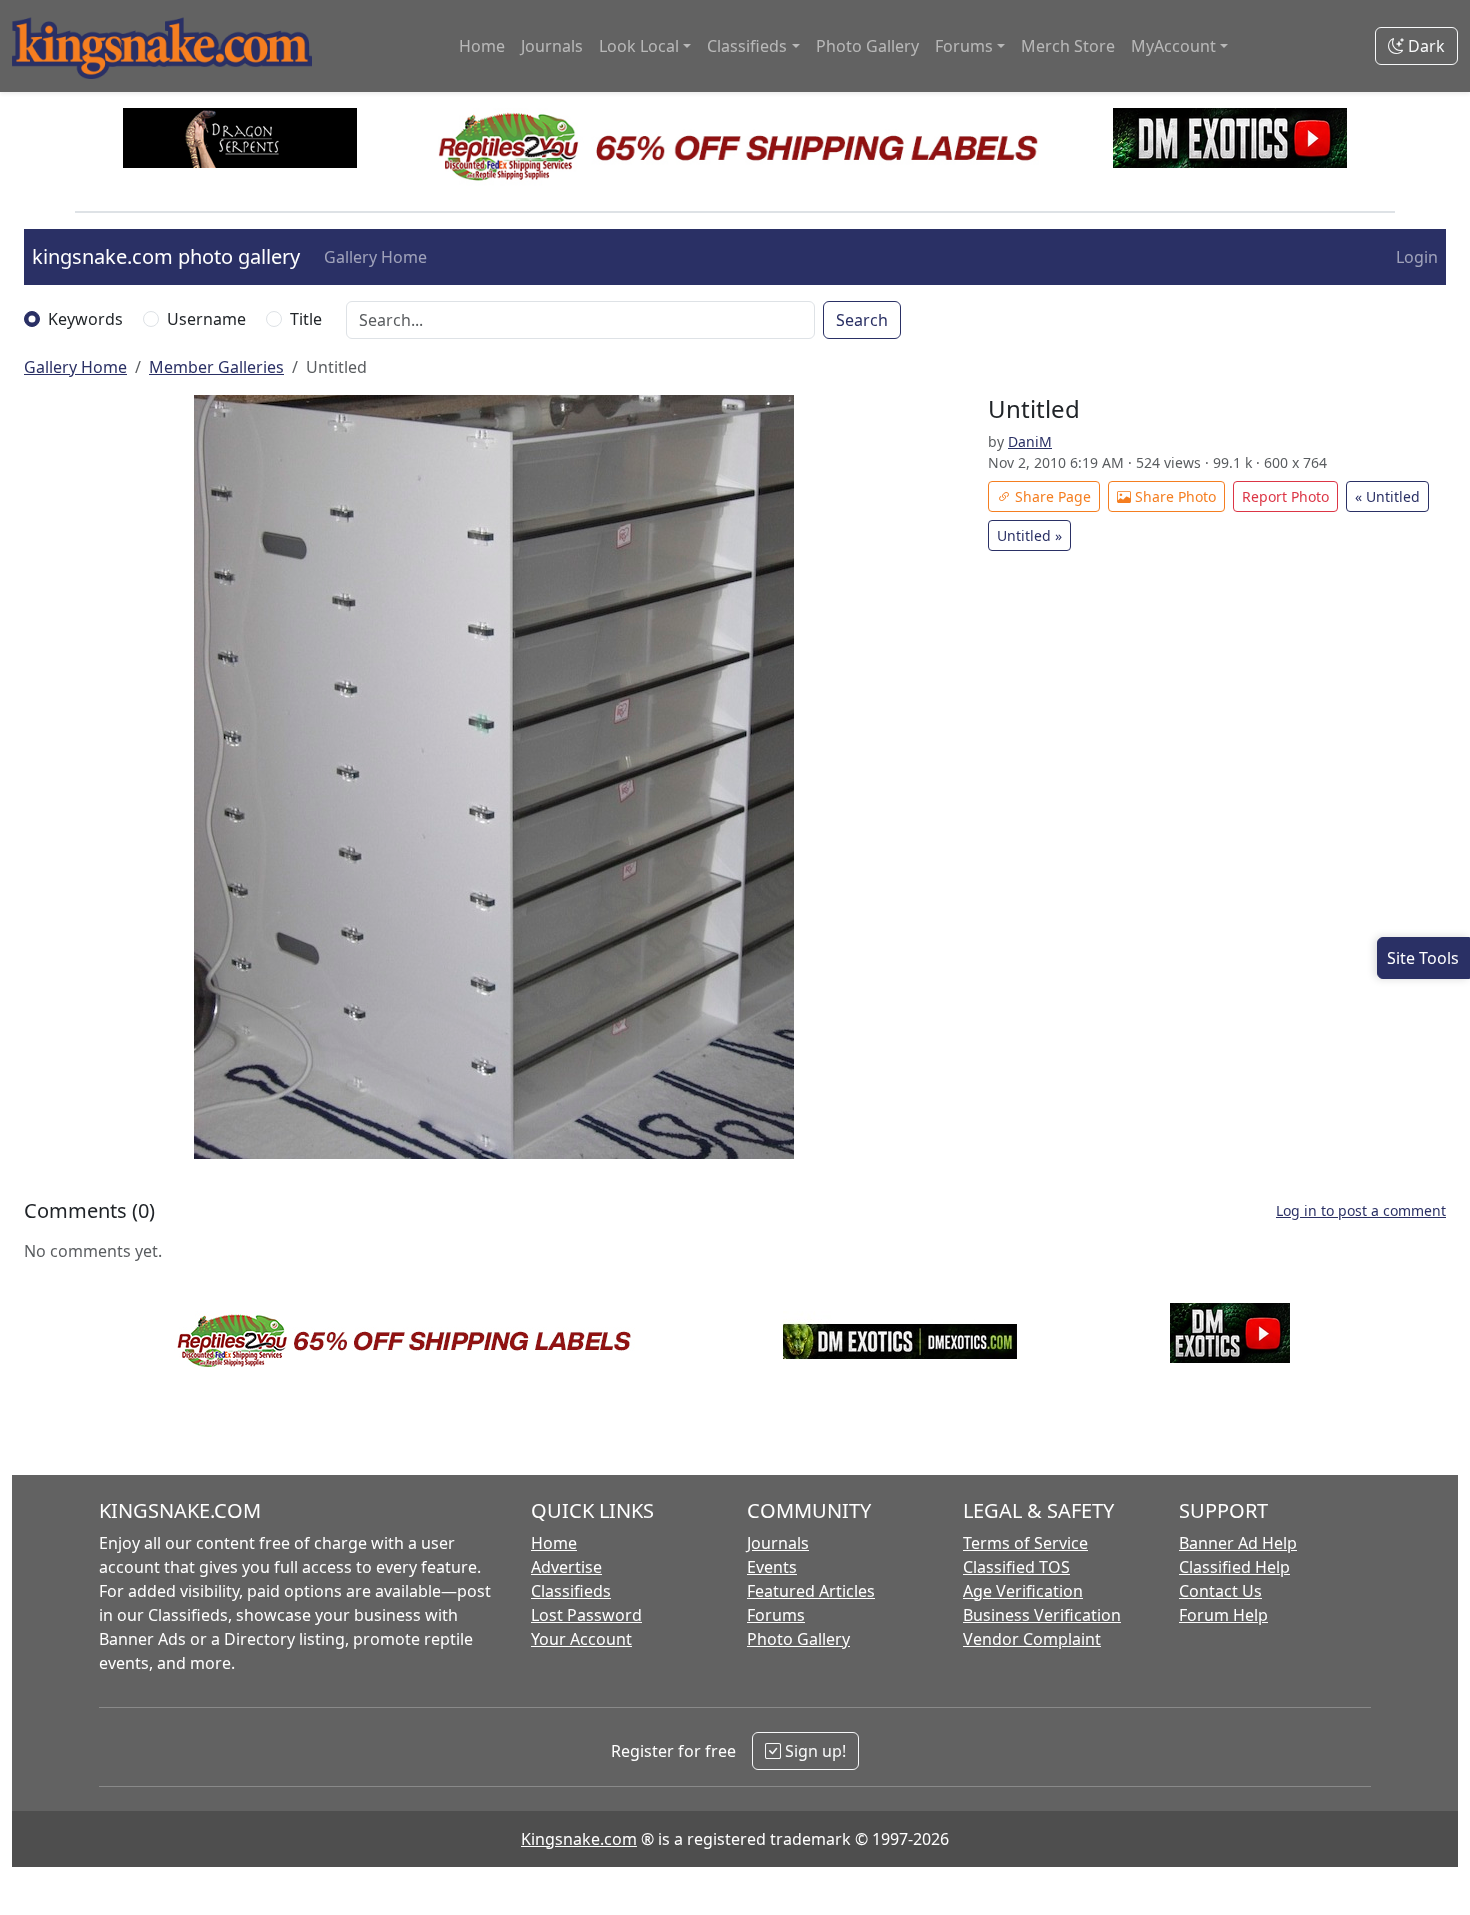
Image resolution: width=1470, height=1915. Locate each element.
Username (206, 319)
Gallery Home (375, 257)
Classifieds (571, 1591)
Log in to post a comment (1361, 1210)
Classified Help (1234, 1567)
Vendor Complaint (1032, 1639)
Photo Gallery (867, 46)
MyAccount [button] (1173, 46)
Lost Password (586, 1615)
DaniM (1030, 441)
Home (482, 46)
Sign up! (813, 1751)
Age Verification (1023, 1591)
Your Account (581, 1639)
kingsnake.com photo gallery (166, 256)
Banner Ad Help (1238, 1543)
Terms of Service (1025, 1543)
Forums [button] (964, 46)
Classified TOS (1016, 1567)
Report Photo (1285, 496)
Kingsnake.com (579, 1839)
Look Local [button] (639, 46)
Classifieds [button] (747, 46)
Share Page (1051, 496)
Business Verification (1042, 1615)
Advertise (566, 1567)
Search (862, 320)
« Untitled (1387, 496)
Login (1417, 257)
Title (306, 319)
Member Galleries (216, 367)
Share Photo (1173, 496)
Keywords (85, 319)
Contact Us (1220, 1591)
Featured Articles (811, 1591)
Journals (552, 46)
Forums (776, 1615)
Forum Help (1223, 1615)
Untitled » (1029, 535)
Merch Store (1068, 46)
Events (772, 1567)
